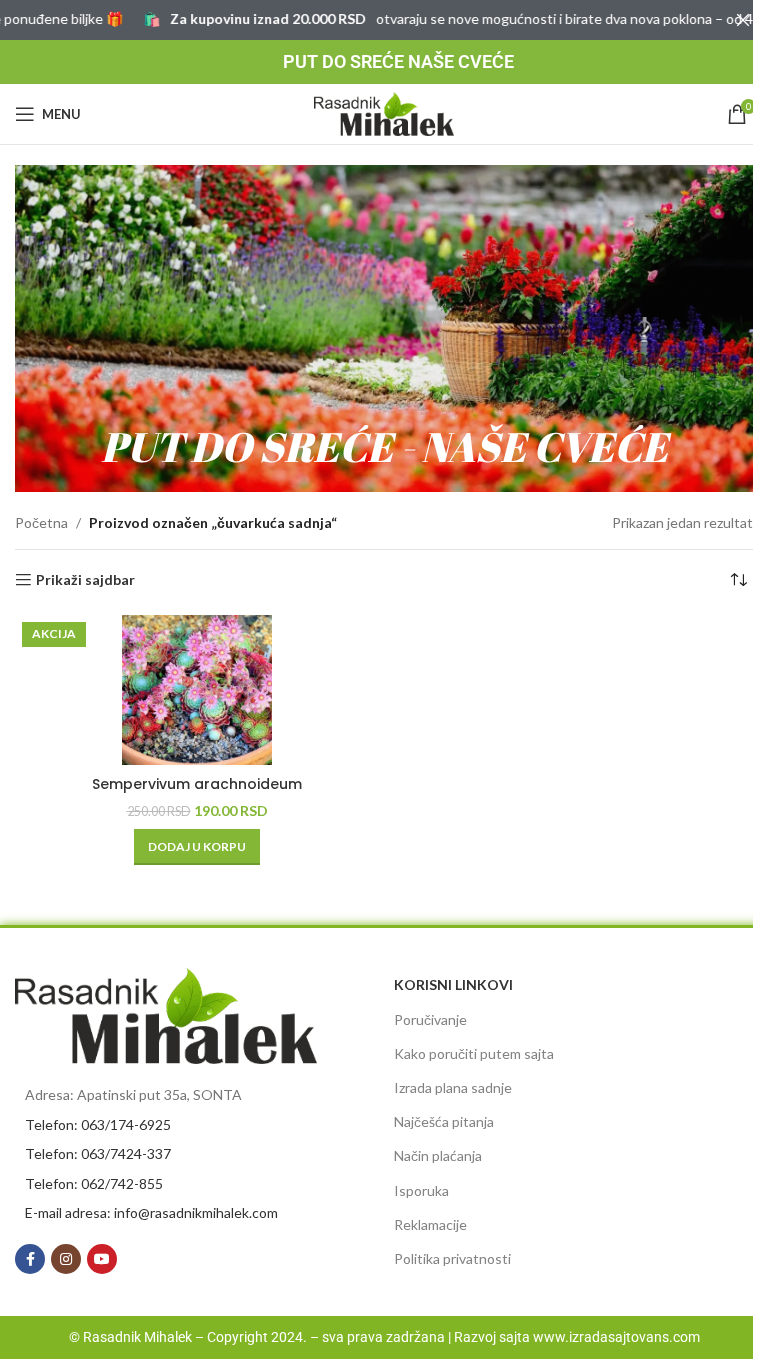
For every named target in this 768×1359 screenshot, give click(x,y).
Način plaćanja (438, 1155)
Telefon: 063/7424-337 (98, 1153)
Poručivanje (430, 1019)
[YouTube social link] (102, 1259)
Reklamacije (430, 1224)
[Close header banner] (743, 20)
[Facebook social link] (30, 1259)
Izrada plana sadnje (453, 1087)
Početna (41, 522)
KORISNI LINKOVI (453, 984)
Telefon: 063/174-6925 (98, 1124)
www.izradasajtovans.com (616, 1337)
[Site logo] (384, 112)
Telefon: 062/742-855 (94, 1183)
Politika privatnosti (452, 1258)
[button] (197, 847)
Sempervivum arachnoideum (197, 784)
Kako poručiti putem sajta (474, 1053)
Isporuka (421, 1190)
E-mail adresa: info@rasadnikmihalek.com (151, 1212)
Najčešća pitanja (444, 1121)
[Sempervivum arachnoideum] (197, 690)
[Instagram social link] (66, 1259)
